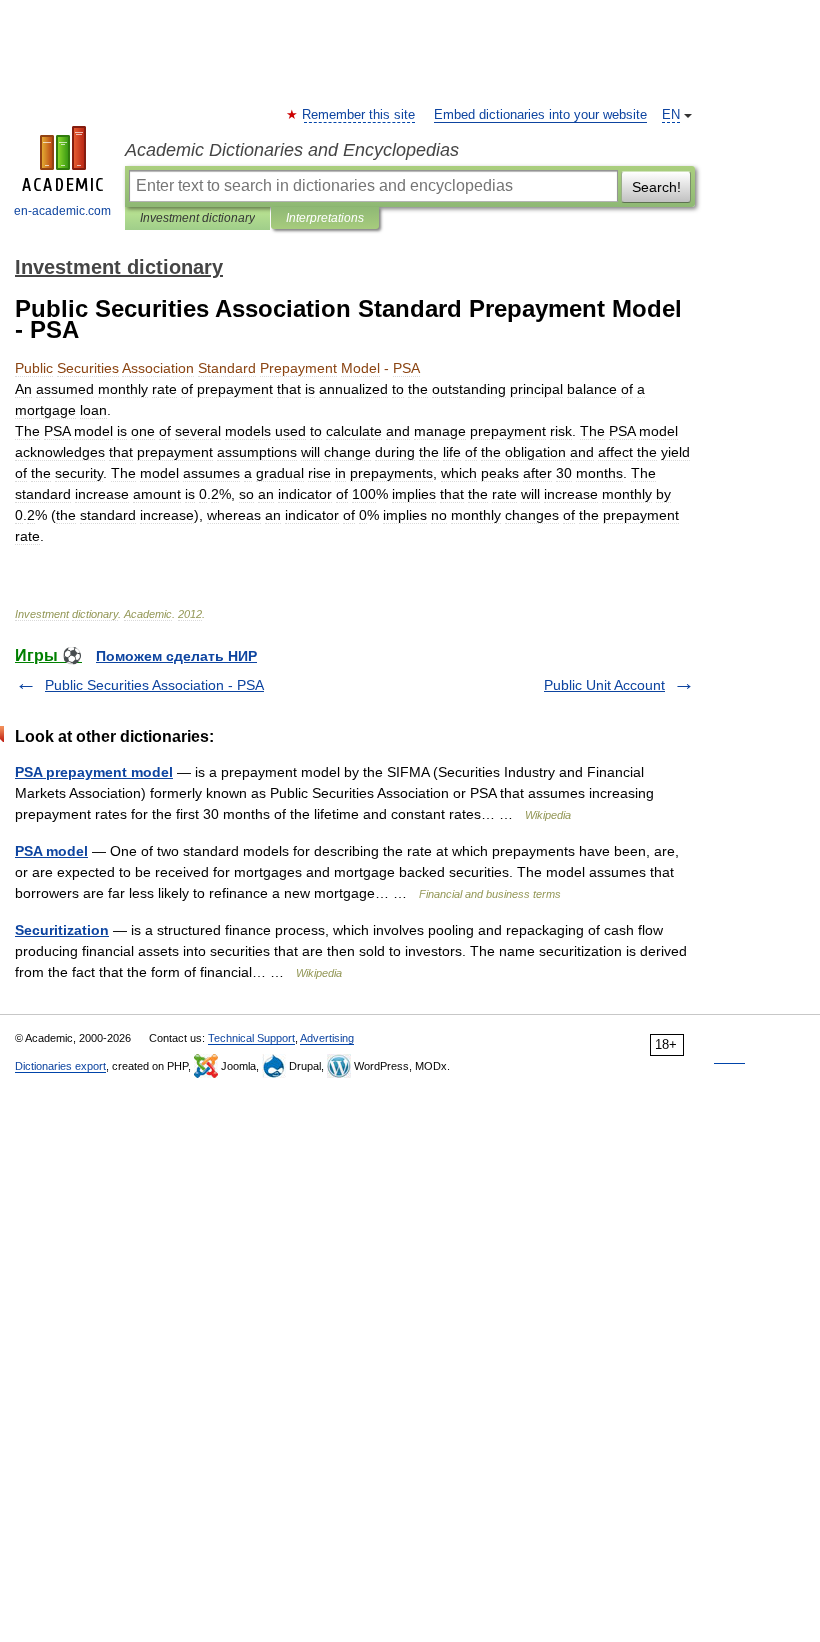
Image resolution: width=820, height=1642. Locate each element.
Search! (656, 187)
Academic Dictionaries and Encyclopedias (292, 150)
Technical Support (251, 1038)
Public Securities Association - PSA (154, 685)
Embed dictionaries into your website (540, 115)
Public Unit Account (604, 685)
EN (671, 115)
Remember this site (359, 115)
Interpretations (325, 218)
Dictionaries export (60, 1066)
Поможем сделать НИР (176, 656)
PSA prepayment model (94, 772)
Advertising (327, 1038)
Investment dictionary (197, 218)
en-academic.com (62, 211)
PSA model (51, 851)
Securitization (62, 930)
